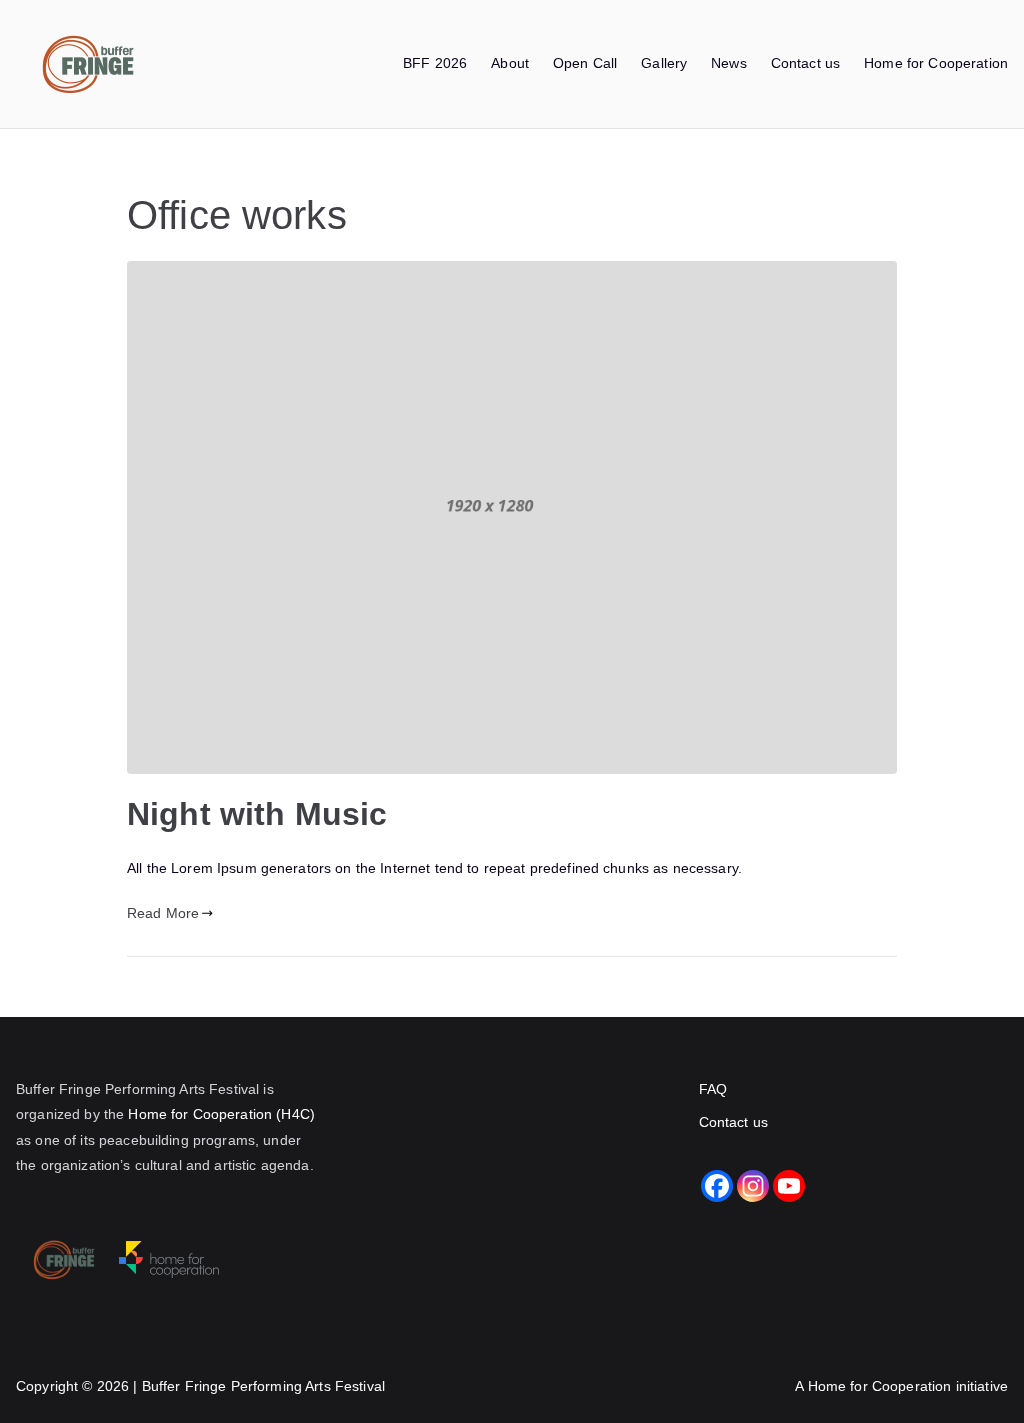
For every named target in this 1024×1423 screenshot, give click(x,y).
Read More (163, 913)
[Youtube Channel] (789, 1186)
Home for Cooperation (936, 63)
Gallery (664, 63)
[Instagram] (753, 1186)
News (729, 63)
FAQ (713, 1089)
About (510, 63)
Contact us (805, 63)
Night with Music (257, 814)
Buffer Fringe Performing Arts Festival (263, 1386)
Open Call (585, 63)
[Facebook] (717, 1186)
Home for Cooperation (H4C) (221, 1114)
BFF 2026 (435, 63)
